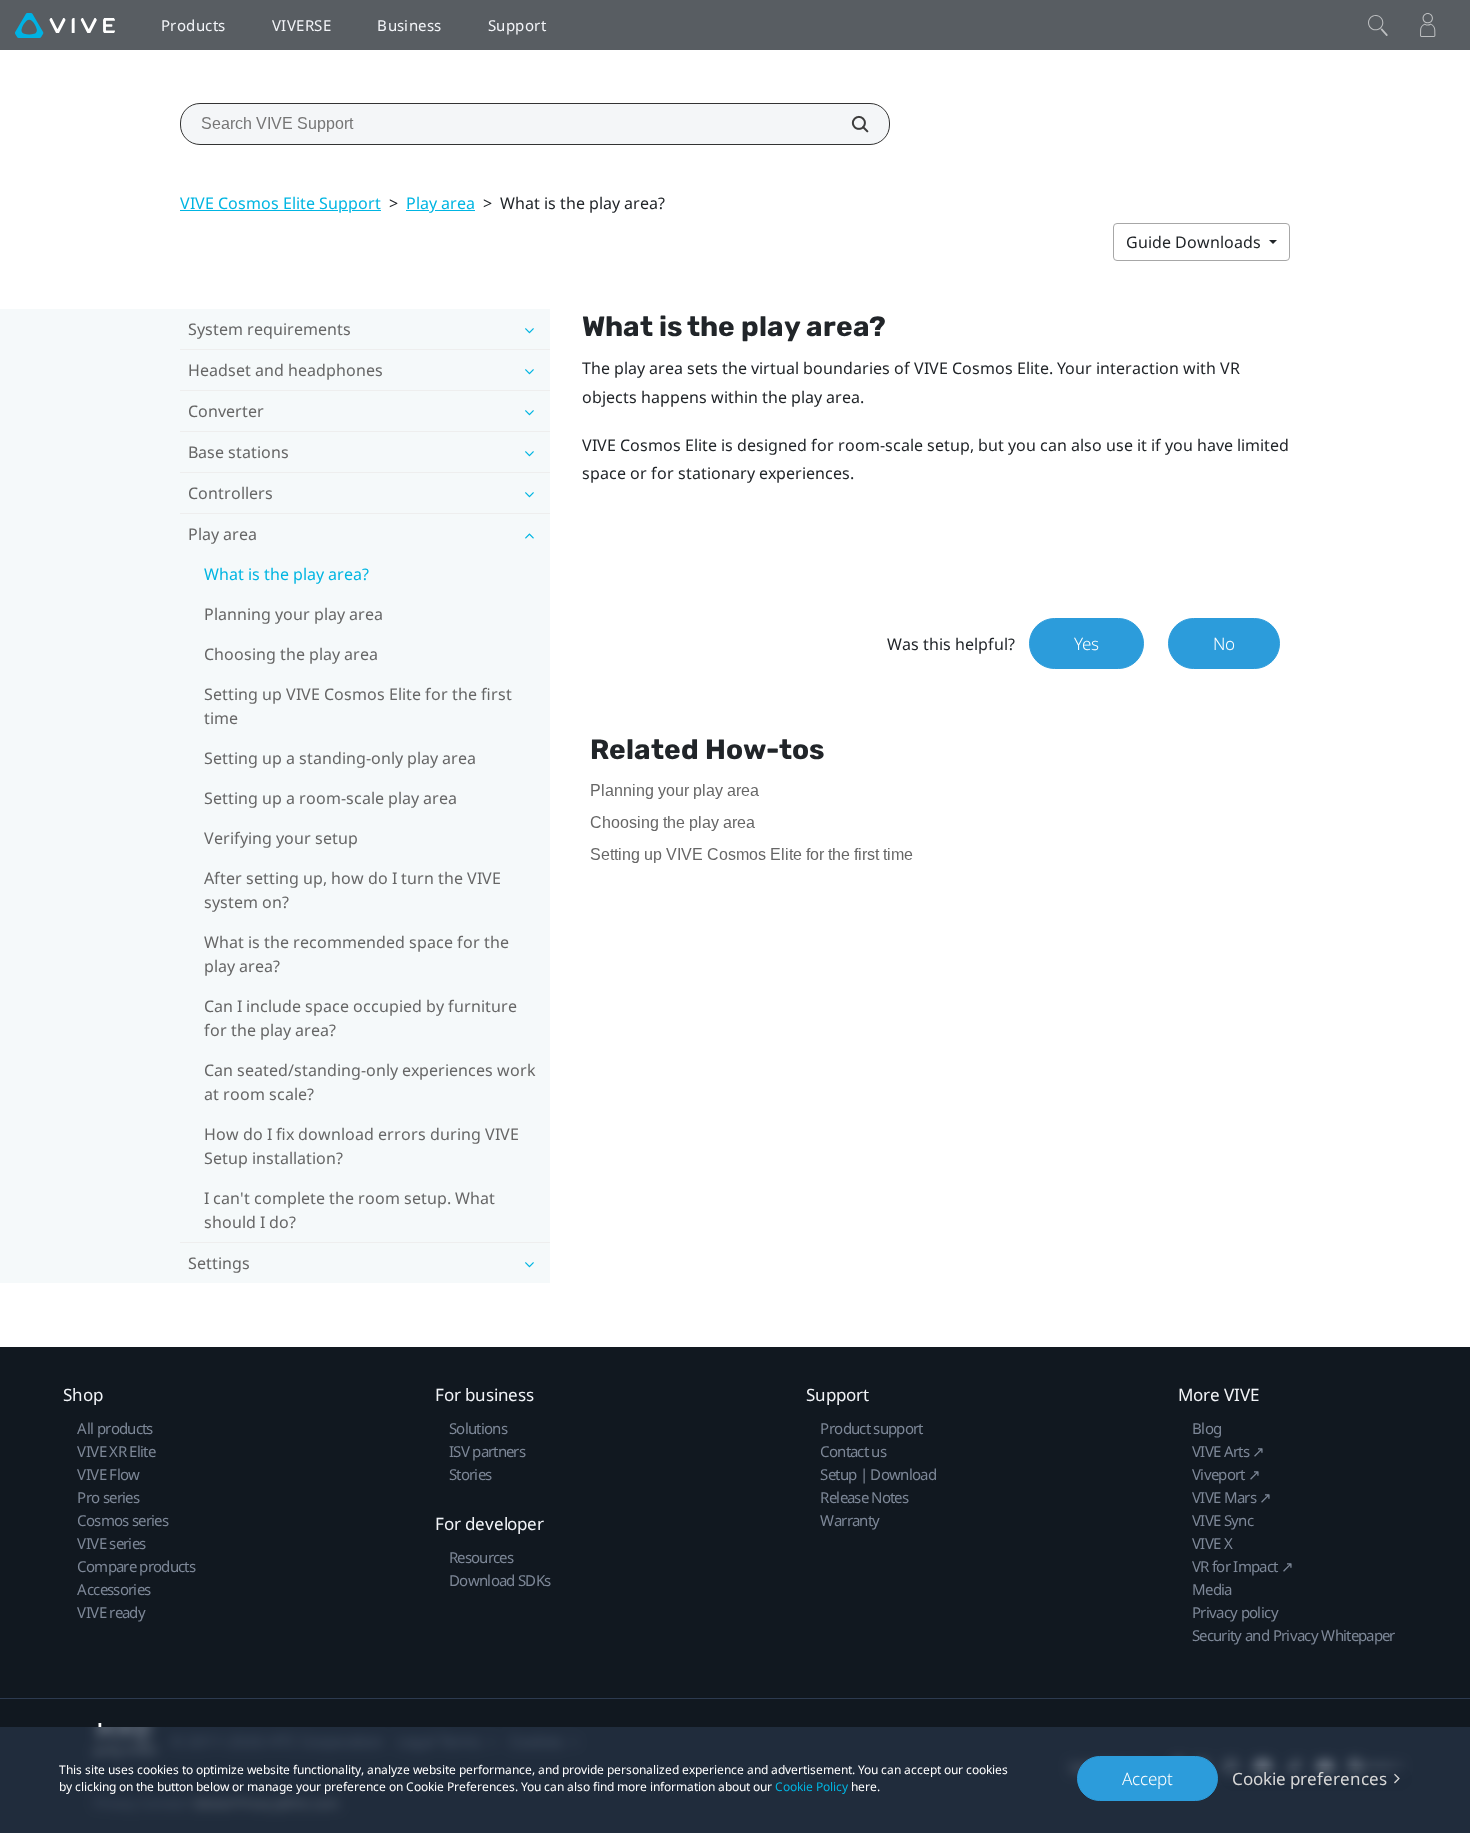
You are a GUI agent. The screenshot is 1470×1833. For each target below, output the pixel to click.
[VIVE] (65, 25)
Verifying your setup (281, 838)
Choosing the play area (291, 654)
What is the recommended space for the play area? (356, 954)
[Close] (1378, 25)
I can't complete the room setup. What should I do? (349, 1210)
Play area (440, 203)
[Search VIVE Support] (849, 124)
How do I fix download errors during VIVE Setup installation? (361, 1146)
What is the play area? (286, 574)
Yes (1086, 643)
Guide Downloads (1195, 242)
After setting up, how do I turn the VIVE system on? (352, 890)
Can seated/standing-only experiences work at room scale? (370, 1082)
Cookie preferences (1309, 1778)
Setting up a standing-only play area (340, 758)
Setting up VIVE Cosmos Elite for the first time (358, 706)
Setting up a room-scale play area (330, 798)
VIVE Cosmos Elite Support (280, 203)
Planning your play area (293, 614)
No (1224, 643)
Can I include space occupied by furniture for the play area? (360, 1018)
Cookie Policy (811, 1786)
